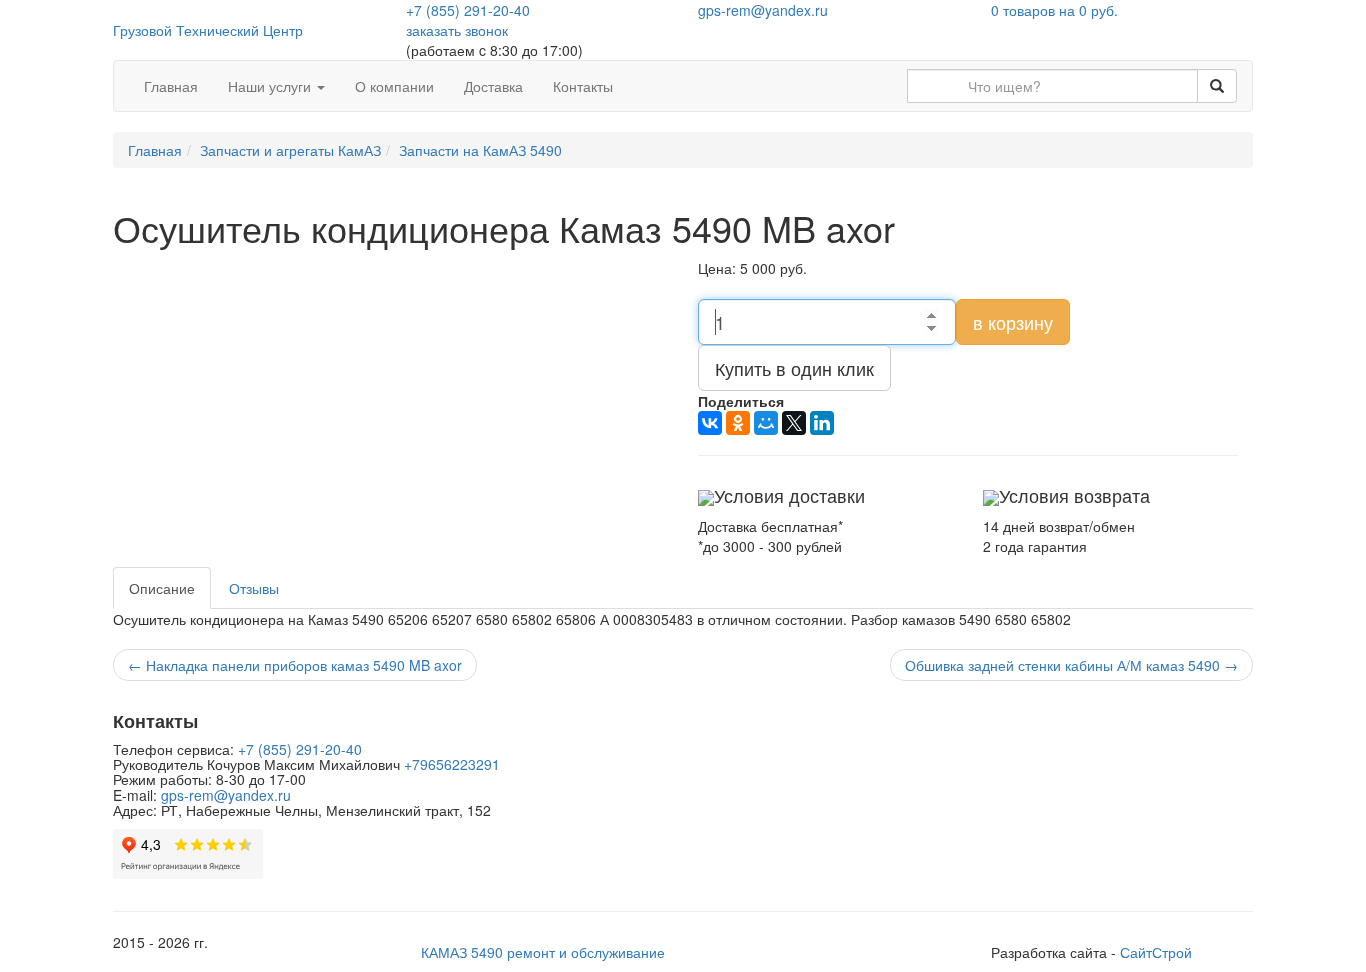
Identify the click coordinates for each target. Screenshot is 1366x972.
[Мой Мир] (766, 423)
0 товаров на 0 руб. (1054, 10)
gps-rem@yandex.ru (763, 10)
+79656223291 (452, 764)
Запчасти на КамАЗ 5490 (480, 150)
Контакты (583, 86)
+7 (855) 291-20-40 (468, 10)
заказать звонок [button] (457, 30)
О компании (394, 86)
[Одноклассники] (738, 423)
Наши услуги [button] (271, 86)
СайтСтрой (1156, 952)
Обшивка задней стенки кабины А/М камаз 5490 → (1071, 665)
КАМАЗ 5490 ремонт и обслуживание (543, 952)
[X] (794, 423)
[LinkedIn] (822, 423)
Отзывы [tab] (254, 588)
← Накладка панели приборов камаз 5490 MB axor (295, 665)
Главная (171, 86)
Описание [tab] (162, 588)
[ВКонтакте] (710, 423)
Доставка (493, 86)
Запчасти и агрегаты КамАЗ (290, 150)
